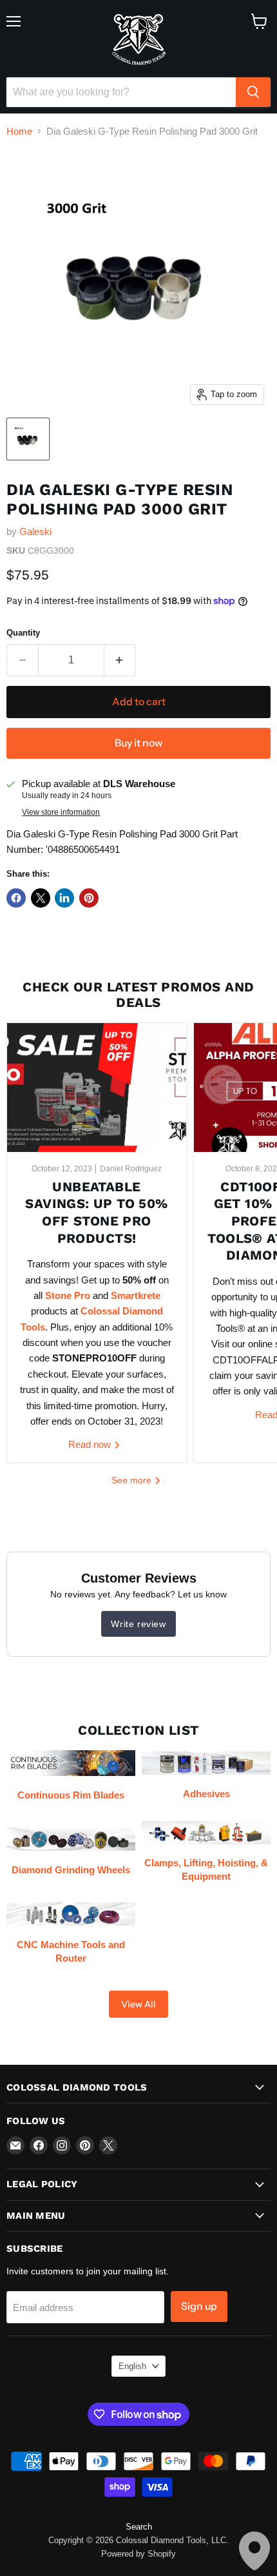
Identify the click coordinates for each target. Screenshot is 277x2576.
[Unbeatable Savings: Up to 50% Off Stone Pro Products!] (97, 1088)
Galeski (35, 532)
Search (139, 2527)
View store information (61, 812)
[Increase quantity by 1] (120, 660)
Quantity (23, 633)
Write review (138, 1624)
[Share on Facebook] (16, 898)
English (132, 2366)
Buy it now (138, 743)
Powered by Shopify (138, 2554)
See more (133, 1480)
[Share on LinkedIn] (64, 898)
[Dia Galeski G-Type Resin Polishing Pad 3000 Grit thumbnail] (28, 439)
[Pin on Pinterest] (89, 898)
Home (19, 131)
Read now (91, 1444)
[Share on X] (41, 898)
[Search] (253, 92)
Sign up (199, 2306)
